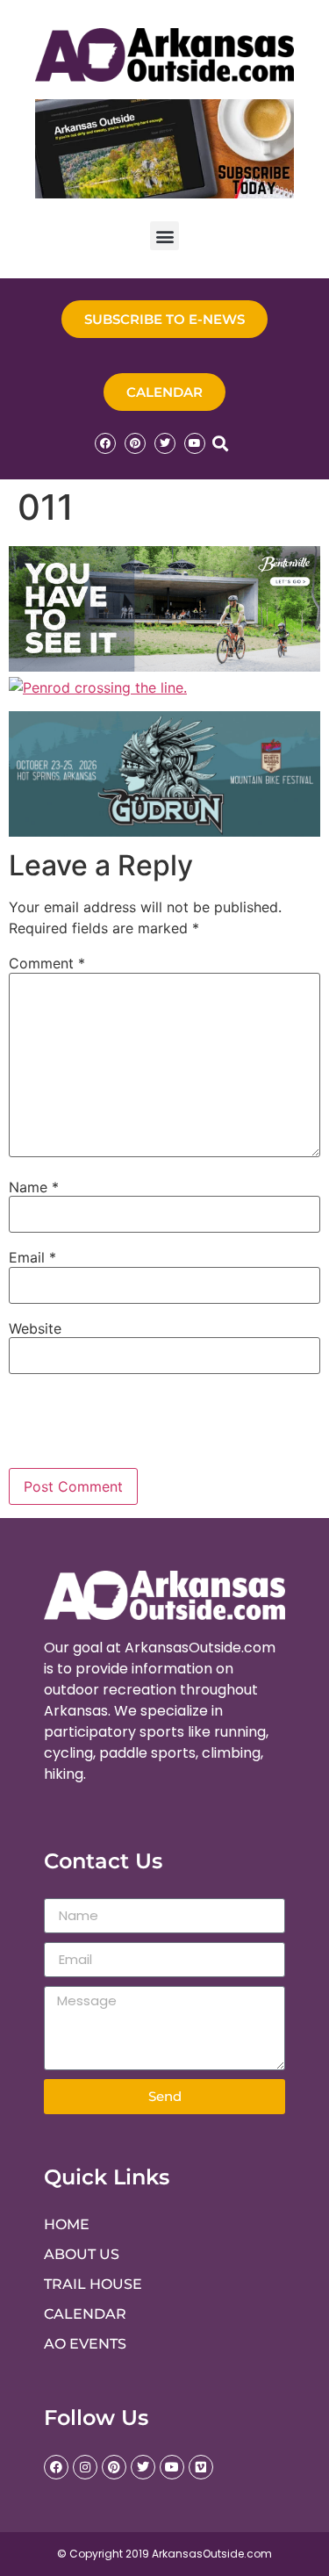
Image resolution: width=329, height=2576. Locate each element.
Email (32, 1257)
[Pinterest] (135, 443)
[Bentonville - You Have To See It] (164, 666)
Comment (47, 963)
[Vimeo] (201, 2467)
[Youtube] (195, 443)
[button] (164, 236)
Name (34, 1187)
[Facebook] (105, 443)
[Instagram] (85, 2467)
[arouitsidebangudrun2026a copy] (164, 831)
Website (35, 1328)
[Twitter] (165, 443)
